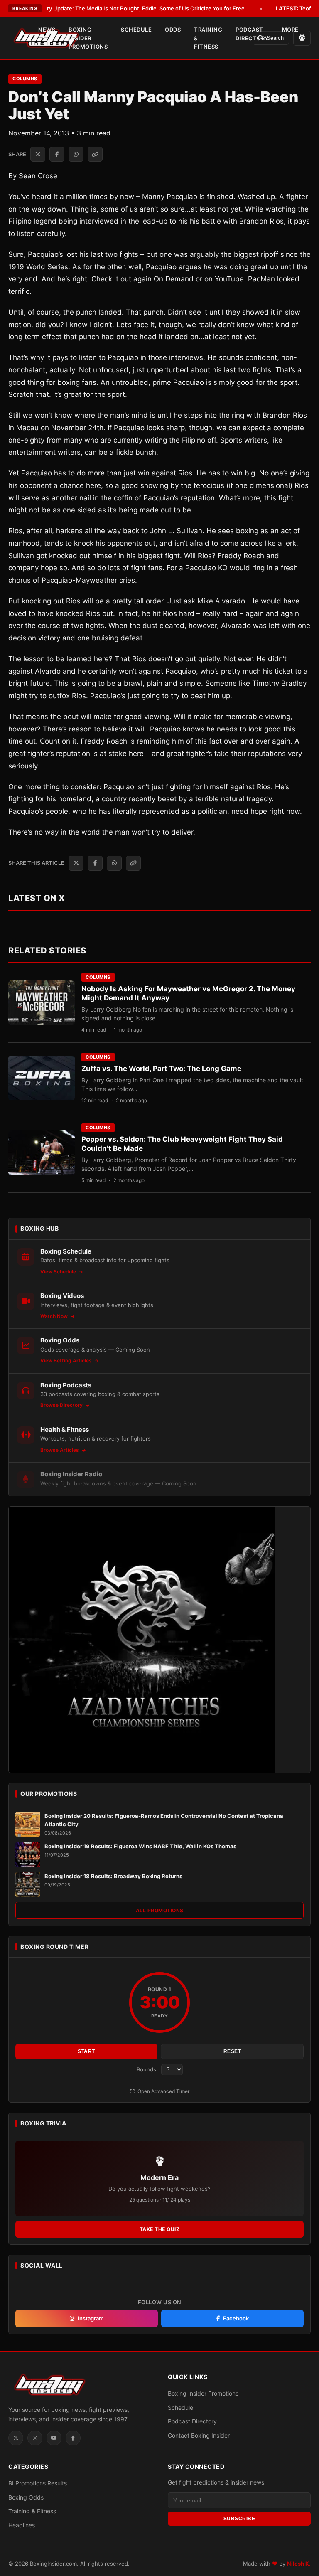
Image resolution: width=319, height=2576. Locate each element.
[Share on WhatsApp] (76, 154)
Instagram (91, 2318)
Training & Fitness (208, 38)
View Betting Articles (67, 1361)
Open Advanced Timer (163, 2091)
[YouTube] (54, 2438)
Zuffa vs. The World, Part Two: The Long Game (161, 1069)
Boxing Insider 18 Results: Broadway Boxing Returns (113, 1876)
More (290, 30)
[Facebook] (73, 2438)
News (47, 30)
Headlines (22, 2525)
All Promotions (160, 1910)
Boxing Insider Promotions (88, 38)
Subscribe (239, 2519)
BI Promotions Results (38, 2483)
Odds (173, 30)
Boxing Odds (26, 2497)
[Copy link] (95, 154)
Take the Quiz (160, 2229)
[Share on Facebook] (57, 154)
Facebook (236, 2318)
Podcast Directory (252, 34)
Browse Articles (60, 1450)
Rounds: (148, 2069)
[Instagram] (35, 2438)
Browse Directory (62, 1405)
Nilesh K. (299, 2564)
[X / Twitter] (16, 2438)
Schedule (136, 30)
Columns (25, 79)
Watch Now (55, 1316)
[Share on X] (38, 154)
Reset (232, 2051)
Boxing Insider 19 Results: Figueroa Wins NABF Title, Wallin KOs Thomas (140, 1846)
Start (86, 2051)
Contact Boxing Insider (199, 2435)
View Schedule (59, 1272)
